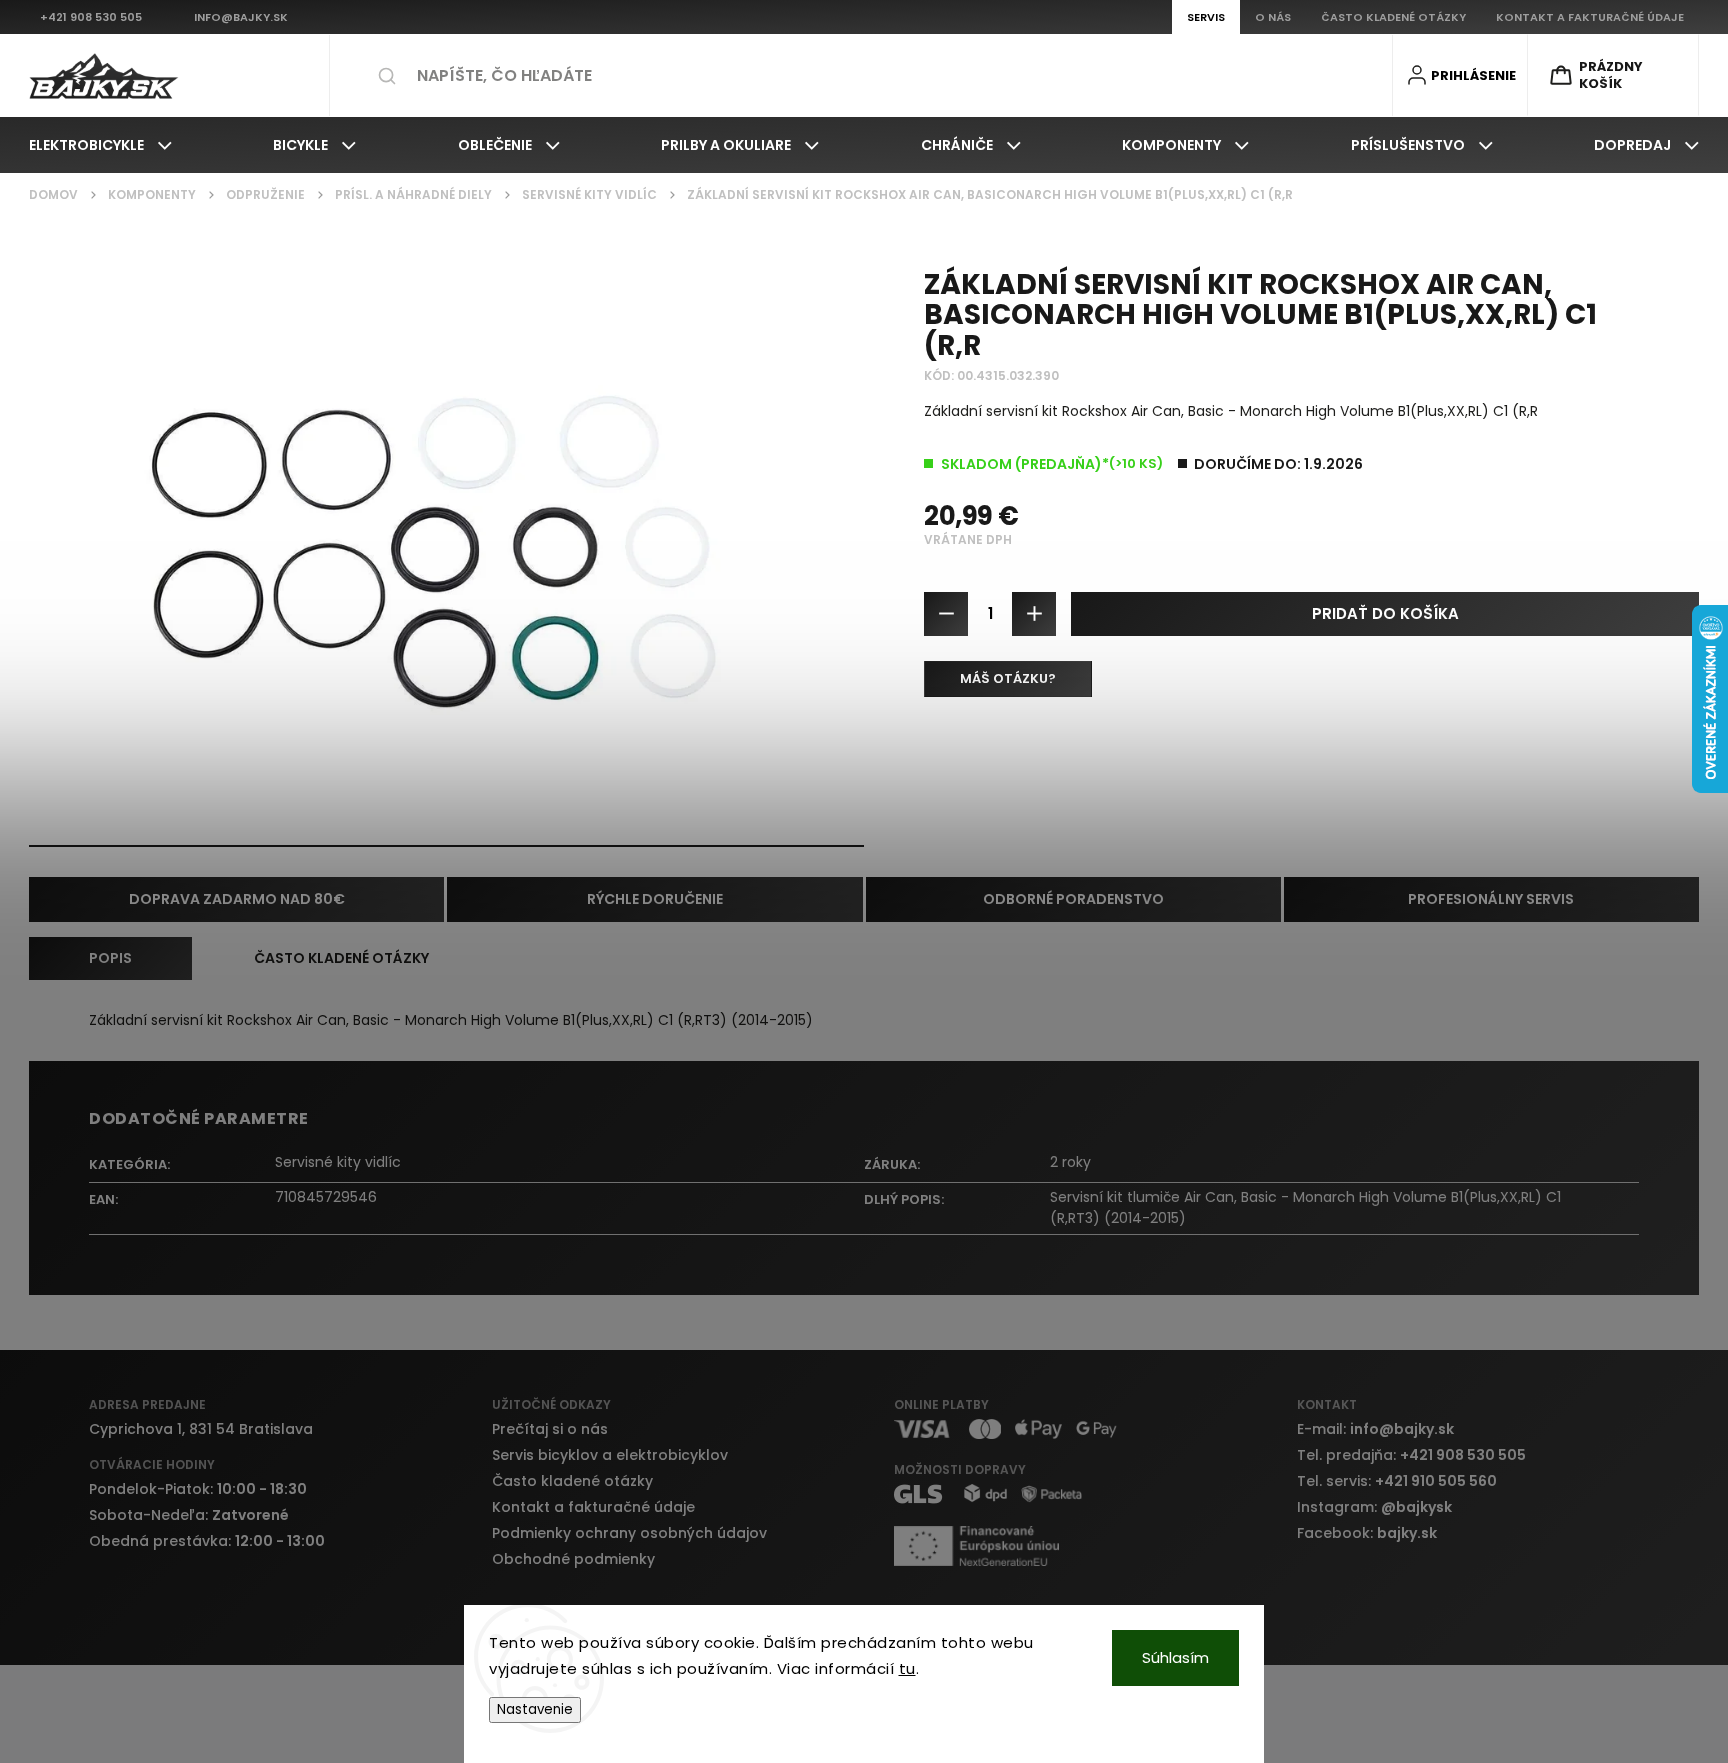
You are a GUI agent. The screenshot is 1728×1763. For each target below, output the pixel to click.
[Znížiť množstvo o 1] (946, 614)
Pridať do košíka (1385, 613)
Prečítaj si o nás (550, 1429)
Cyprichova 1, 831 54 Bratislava (201, 1429)
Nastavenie (535, 1709)
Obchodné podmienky (573, 1559)
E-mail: (1375, 1429)
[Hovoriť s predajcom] (1008, 679)
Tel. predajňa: (1411, 1455)
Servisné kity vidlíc (338, 1162)
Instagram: (1374, 1507)
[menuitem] (100, 145)
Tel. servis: (1397, 1481)
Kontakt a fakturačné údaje (593, 1507)
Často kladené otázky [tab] (341, 958)
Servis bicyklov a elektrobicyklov (610, 1455)
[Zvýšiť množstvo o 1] (1034, 614)
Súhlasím (1175, 1657)
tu (907, 1668)
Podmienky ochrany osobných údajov (629, 1533)
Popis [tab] (110, 958)
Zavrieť (1660, 753)
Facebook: (1367, 1533)
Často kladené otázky (572, 1481)
